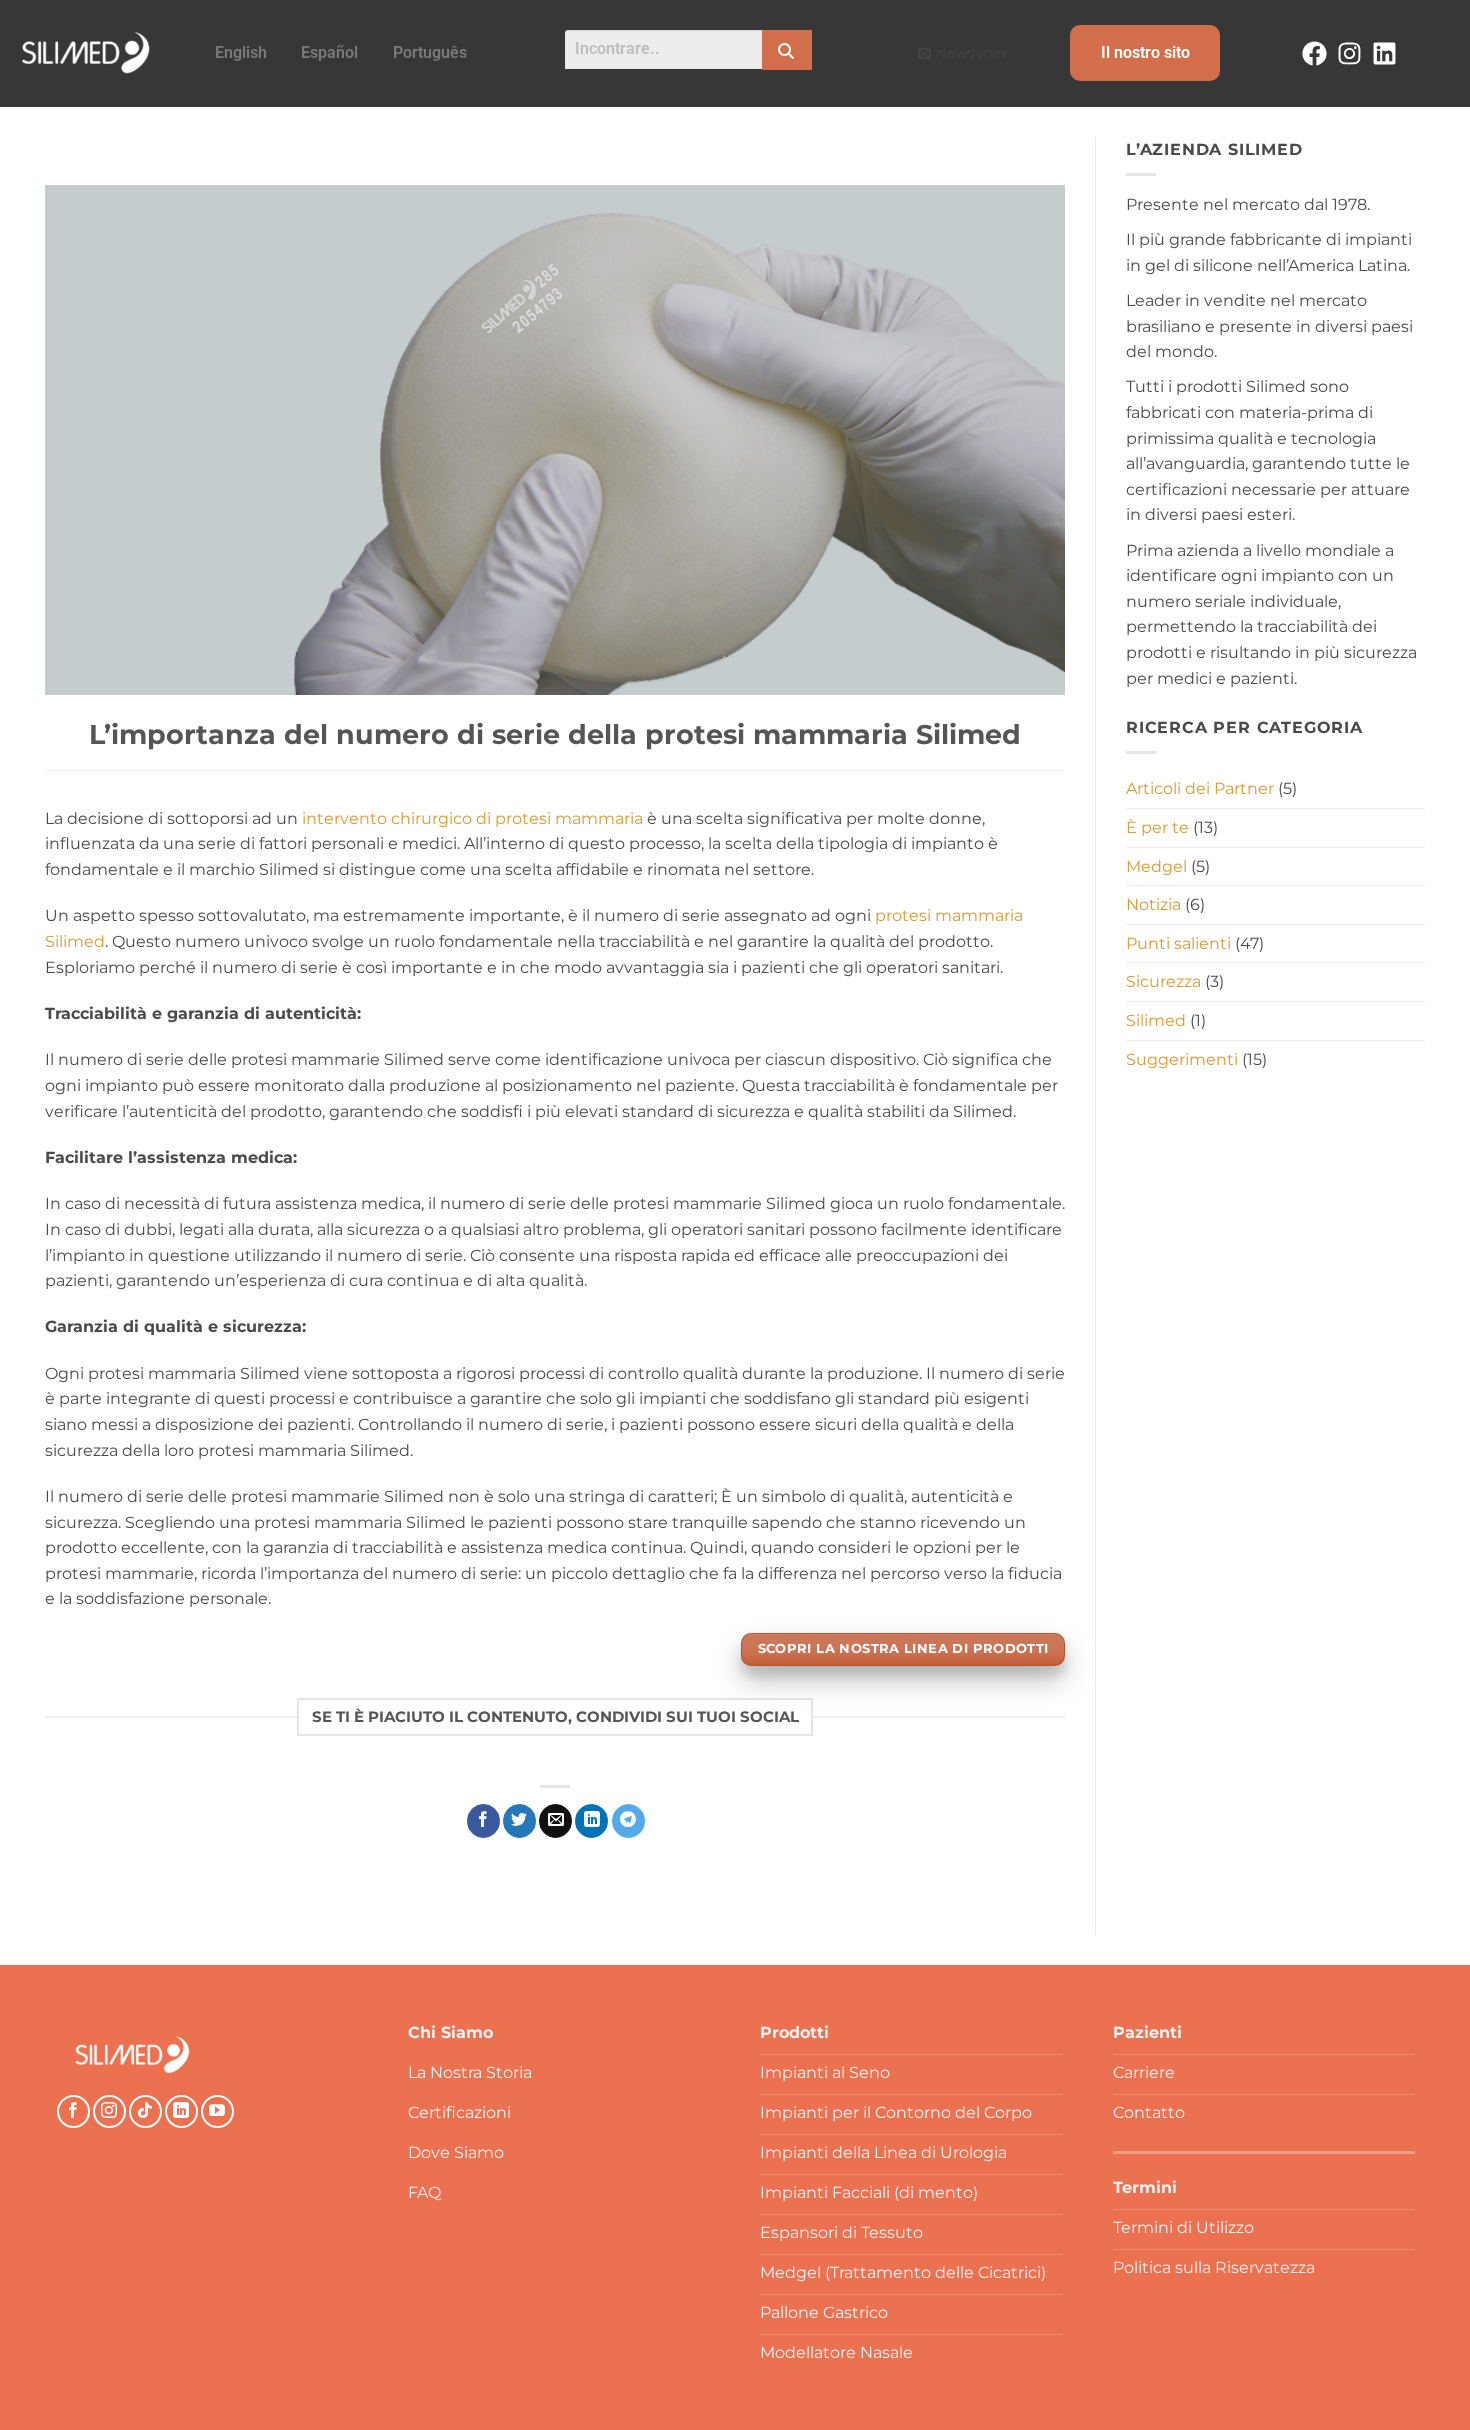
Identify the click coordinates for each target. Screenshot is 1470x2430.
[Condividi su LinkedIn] (591, 1821)
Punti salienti (1178, 943)
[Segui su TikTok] (145, 2111)
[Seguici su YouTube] (217, 2111)
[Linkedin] (1384, 53)
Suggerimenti (1182, 1058)
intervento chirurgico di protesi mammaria (472, 818)
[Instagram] (1349, 53)
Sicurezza (1163, 981)
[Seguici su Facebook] (73, 2111)
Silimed (1156, 1020)
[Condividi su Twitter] (519, 1821)
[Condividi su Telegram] (628, 1821)
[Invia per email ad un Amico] (555, 1821)
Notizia (1153, 904)
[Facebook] (1314, 53)
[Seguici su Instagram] (109, 2111)
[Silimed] (132, 2055)
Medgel (1156, 865)
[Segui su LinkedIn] (181, 2111)
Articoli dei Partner (1200, 788)
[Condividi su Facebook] (483, 1821)
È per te (1157, 827)
